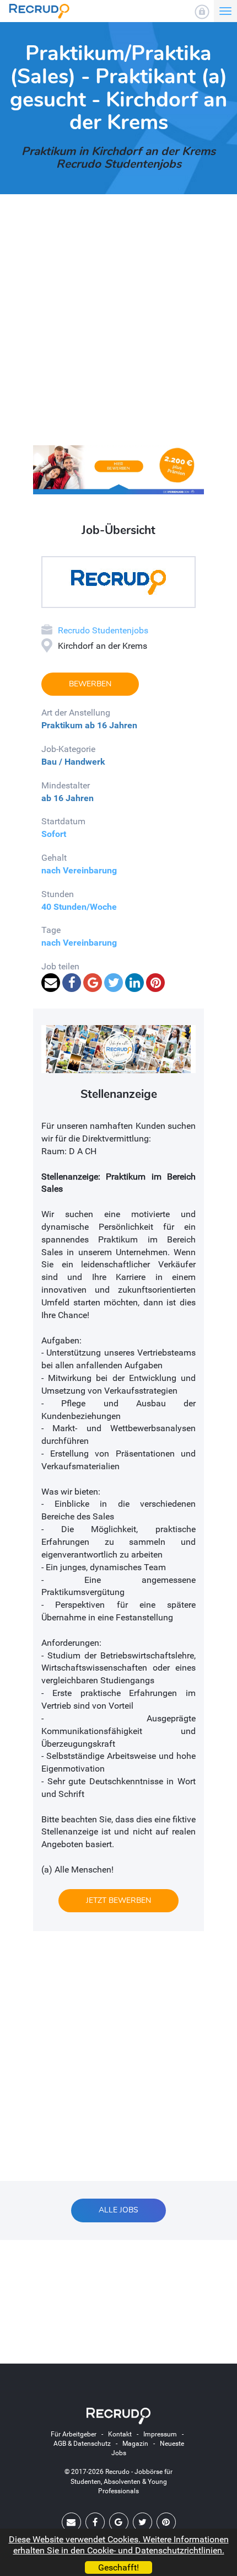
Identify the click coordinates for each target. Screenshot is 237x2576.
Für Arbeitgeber (74, 2434)
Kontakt (120, 2434)
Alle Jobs (118, 2210)
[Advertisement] (118, 327)
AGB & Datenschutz (82, 2444)
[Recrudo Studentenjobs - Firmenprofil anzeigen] (118, 581)
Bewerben (90, 684)
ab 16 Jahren (111, 725)
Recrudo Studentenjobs (103, 630)
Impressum (160, 2434)
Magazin (135, 2444)
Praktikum (62, 725)
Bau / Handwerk (73, 762)
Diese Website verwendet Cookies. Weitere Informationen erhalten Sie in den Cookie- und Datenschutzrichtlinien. (119, 2545)
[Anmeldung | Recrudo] (202, 12)
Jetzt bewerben (118, 1900)
